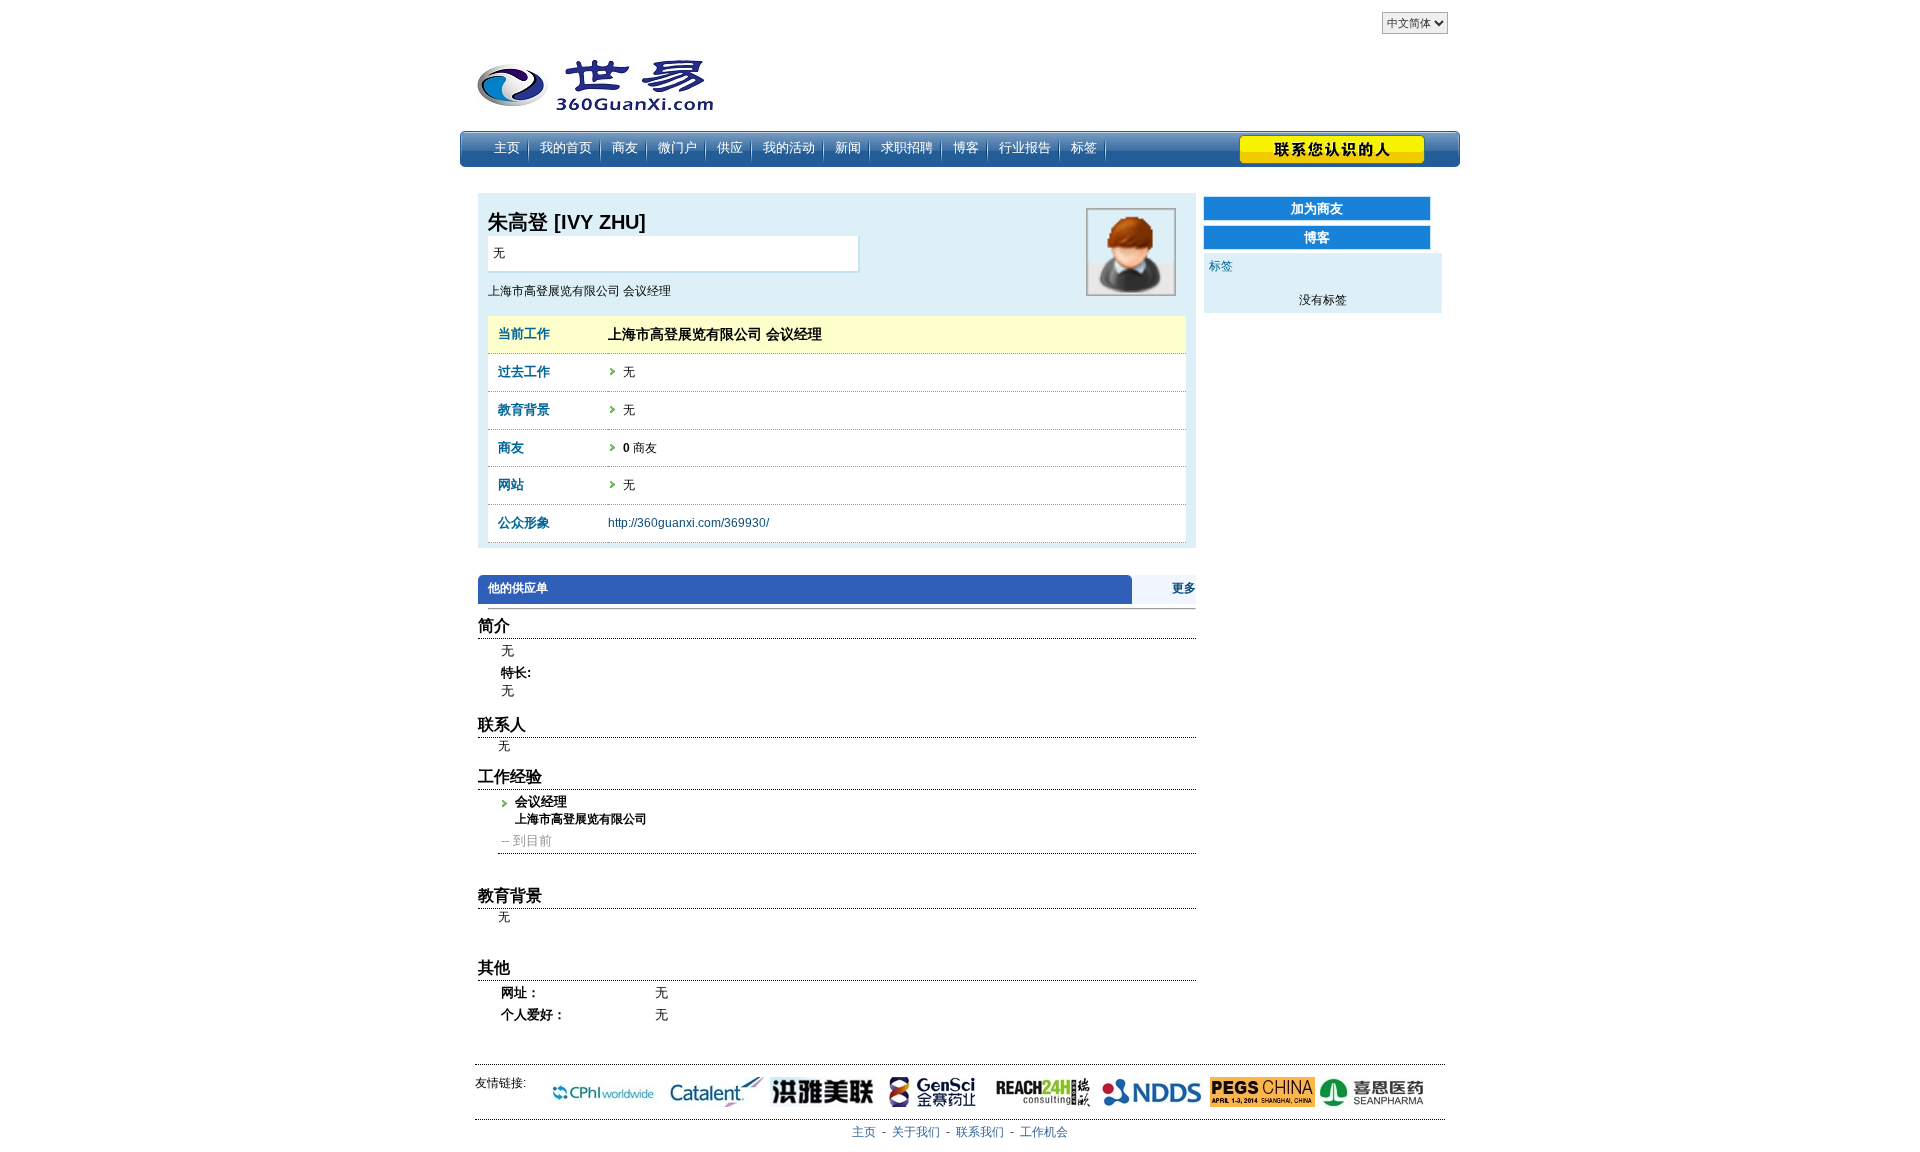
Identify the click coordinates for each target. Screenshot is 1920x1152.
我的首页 (566, 147)
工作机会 (1044, 1132)
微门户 (677, 147)
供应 (730, 147)
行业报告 (1025, 147)
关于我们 (916, 1132)
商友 (625, 147)
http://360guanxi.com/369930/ (688, 523)
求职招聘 (907, 147)
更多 (1184, 588)
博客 (966, 147)
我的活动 (789, 147)
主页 (507, 147)
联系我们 (980, 1132)
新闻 (848, 147)
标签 (1084, 147)
